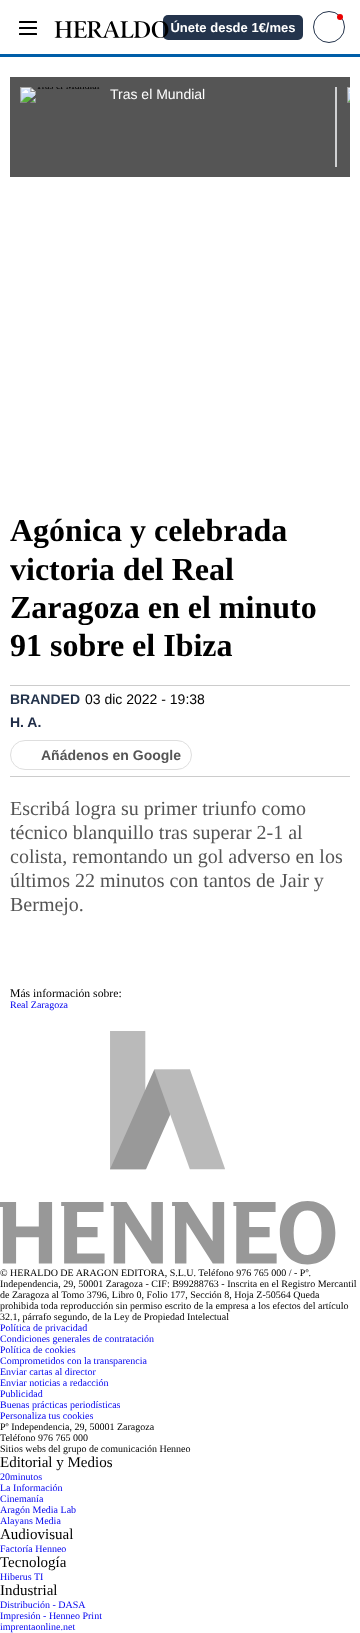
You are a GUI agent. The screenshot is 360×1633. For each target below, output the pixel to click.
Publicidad (21, 1394)
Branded (45, 699)
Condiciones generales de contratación (77, 1339)
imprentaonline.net (37, 1627)
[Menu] (27, 27)
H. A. (25, 722)
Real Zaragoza (39, 1005)
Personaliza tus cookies (46, 1416)
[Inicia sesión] (329, 27)
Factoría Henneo (33, 1549)
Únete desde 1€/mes (232, 27)
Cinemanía (21, 1499)
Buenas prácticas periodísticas (60, 1405)
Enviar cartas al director (48, 1372)
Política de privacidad (43, 1328)
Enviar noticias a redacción (54, 1383)
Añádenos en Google (111, 755)
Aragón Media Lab (38, 1510)
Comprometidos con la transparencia (73, 1361)
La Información (31, 1488)
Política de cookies (38, 1350)
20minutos (21, 1477)
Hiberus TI (21, 1577)
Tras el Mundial (157, 94)
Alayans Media (30, 1521)
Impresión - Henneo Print (51, 1616)
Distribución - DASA (43, 1605)
